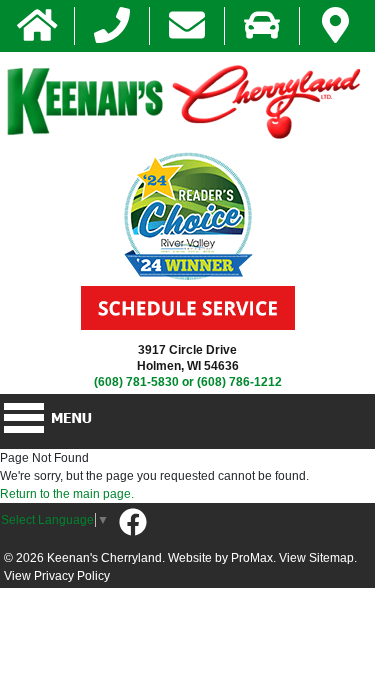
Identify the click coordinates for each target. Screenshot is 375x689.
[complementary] (315, 629)
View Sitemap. (318, 558)
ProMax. (253, 558)
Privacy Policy (72, 576)
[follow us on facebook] (133, 523)
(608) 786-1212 (239, 382)
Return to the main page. (67, 494)
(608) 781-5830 (136, 382)
